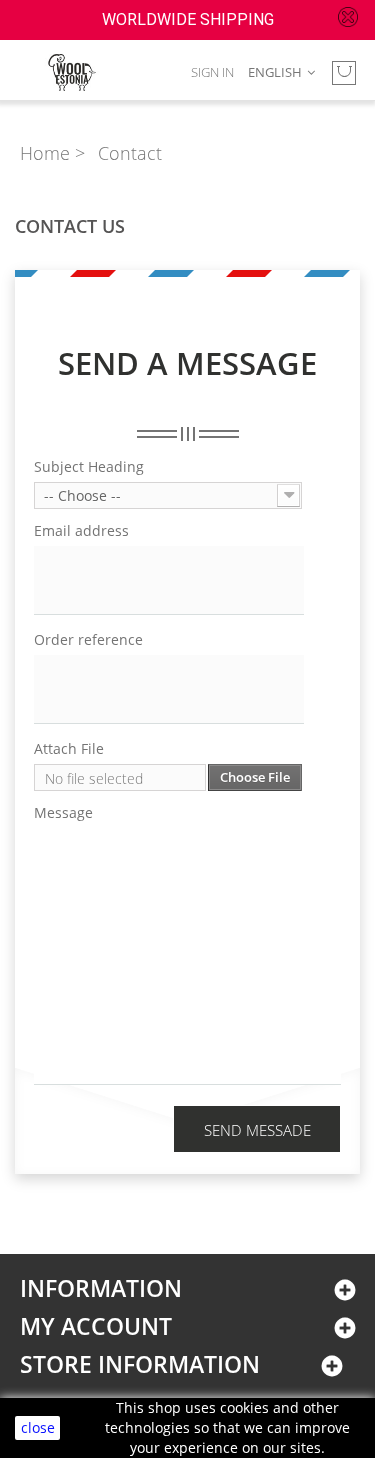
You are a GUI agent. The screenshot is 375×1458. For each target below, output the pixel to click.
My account (96, 1326)
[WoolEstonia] (71, 72)
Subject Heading (89, 467)
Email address (81, 531)
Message (63, 813)
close (38, 1427)
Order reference (88, 640)
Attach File (69, 749)
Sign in (212, 72)
